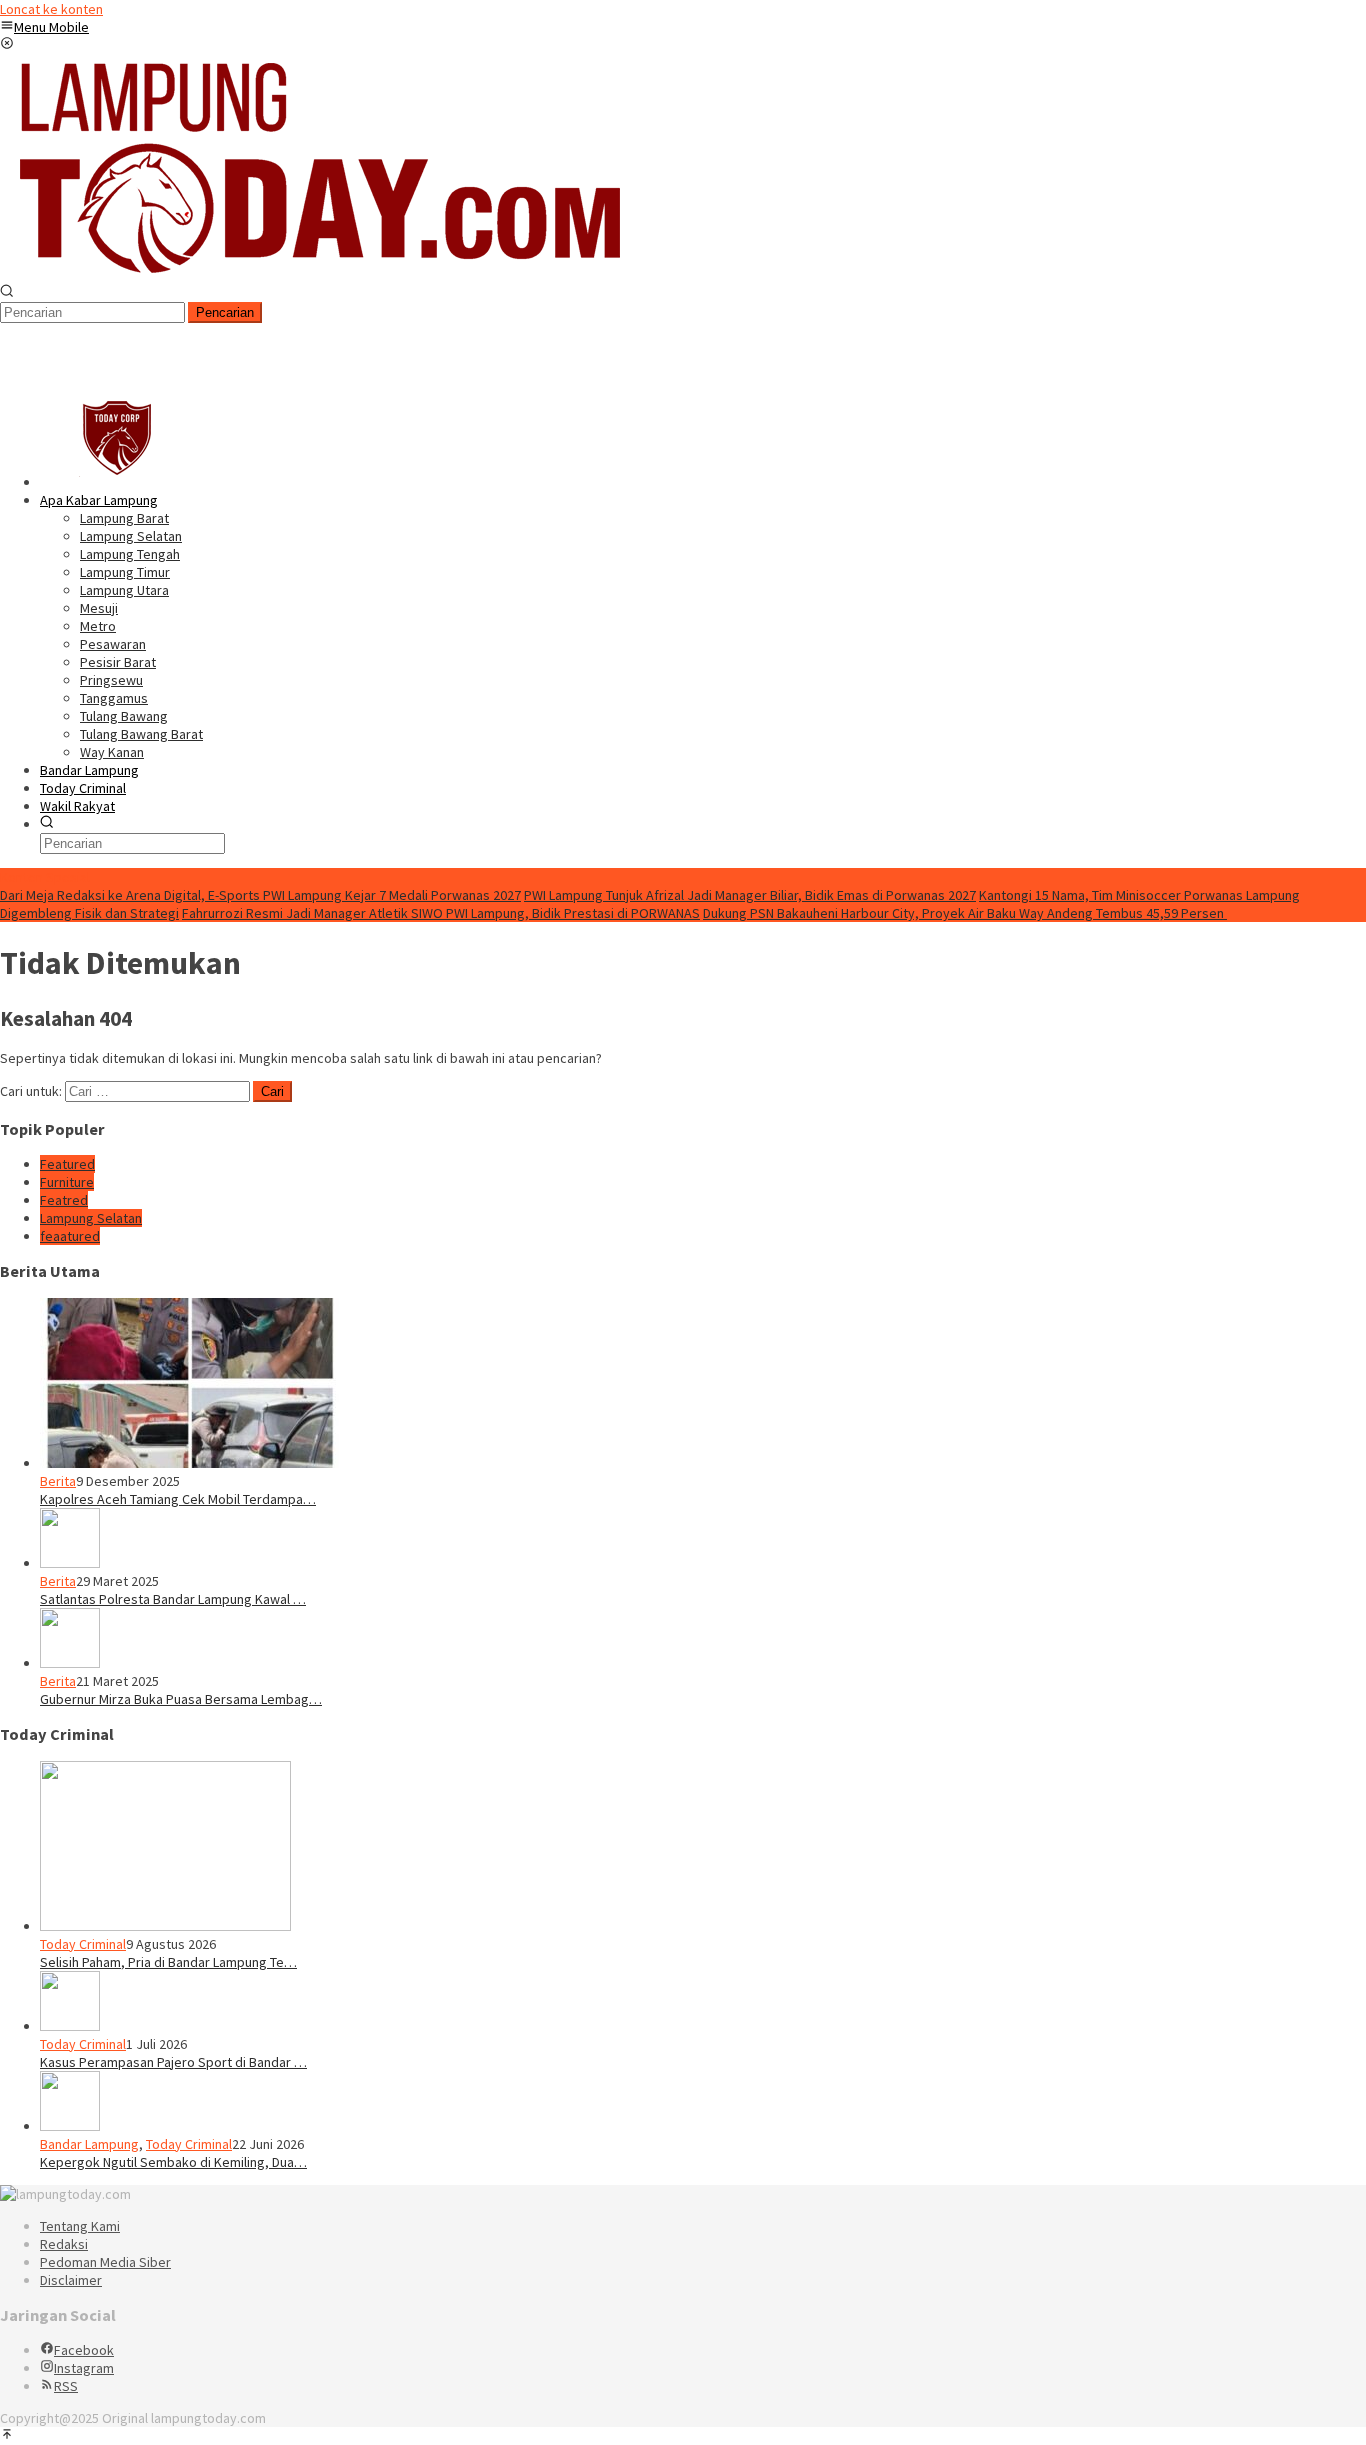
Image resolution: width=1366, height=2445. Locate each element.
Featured (67, 1164)
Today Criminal (83, 1944)
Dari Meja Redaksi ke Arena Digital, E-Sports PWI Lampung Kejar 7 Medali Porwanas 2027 (260, 895)
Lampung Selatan (91, 1218)
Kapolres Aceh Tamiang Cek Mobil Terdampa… (178, 1499)
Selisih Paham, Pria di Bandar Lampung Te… (168, 1962)
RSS (66, 2386)
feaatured (70, 1236)
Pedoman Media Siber (105, 2262)
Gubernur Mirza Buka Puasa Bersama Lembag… (181, 1699)
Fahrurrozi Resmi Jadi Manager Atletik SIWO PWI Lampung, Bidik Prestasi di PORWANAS (441, 913)
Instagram (84, 2368)
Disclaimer (71, 2280)
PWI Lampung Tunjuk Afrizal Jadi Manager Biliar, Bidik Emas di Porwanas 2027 (750, 895)
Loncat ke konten (51, 9)
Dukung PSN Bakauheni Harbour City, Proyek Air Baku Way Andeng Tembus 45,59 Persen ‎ (965, 913)
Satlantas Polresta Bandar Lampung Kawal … (173, 1599)
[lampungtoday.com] (316, 275)
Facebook (84, 2350)
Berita (58, 1481)
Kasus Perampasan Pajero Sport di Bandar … (173, 2062)
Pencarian (225, 312)
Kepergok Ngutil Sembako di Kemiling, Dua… (173, 2162)
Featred (64, 1200)
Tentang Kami (80, 2226)
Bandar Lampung (89, 2144)
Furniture (67, 1182)
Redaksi (64, 2244)
